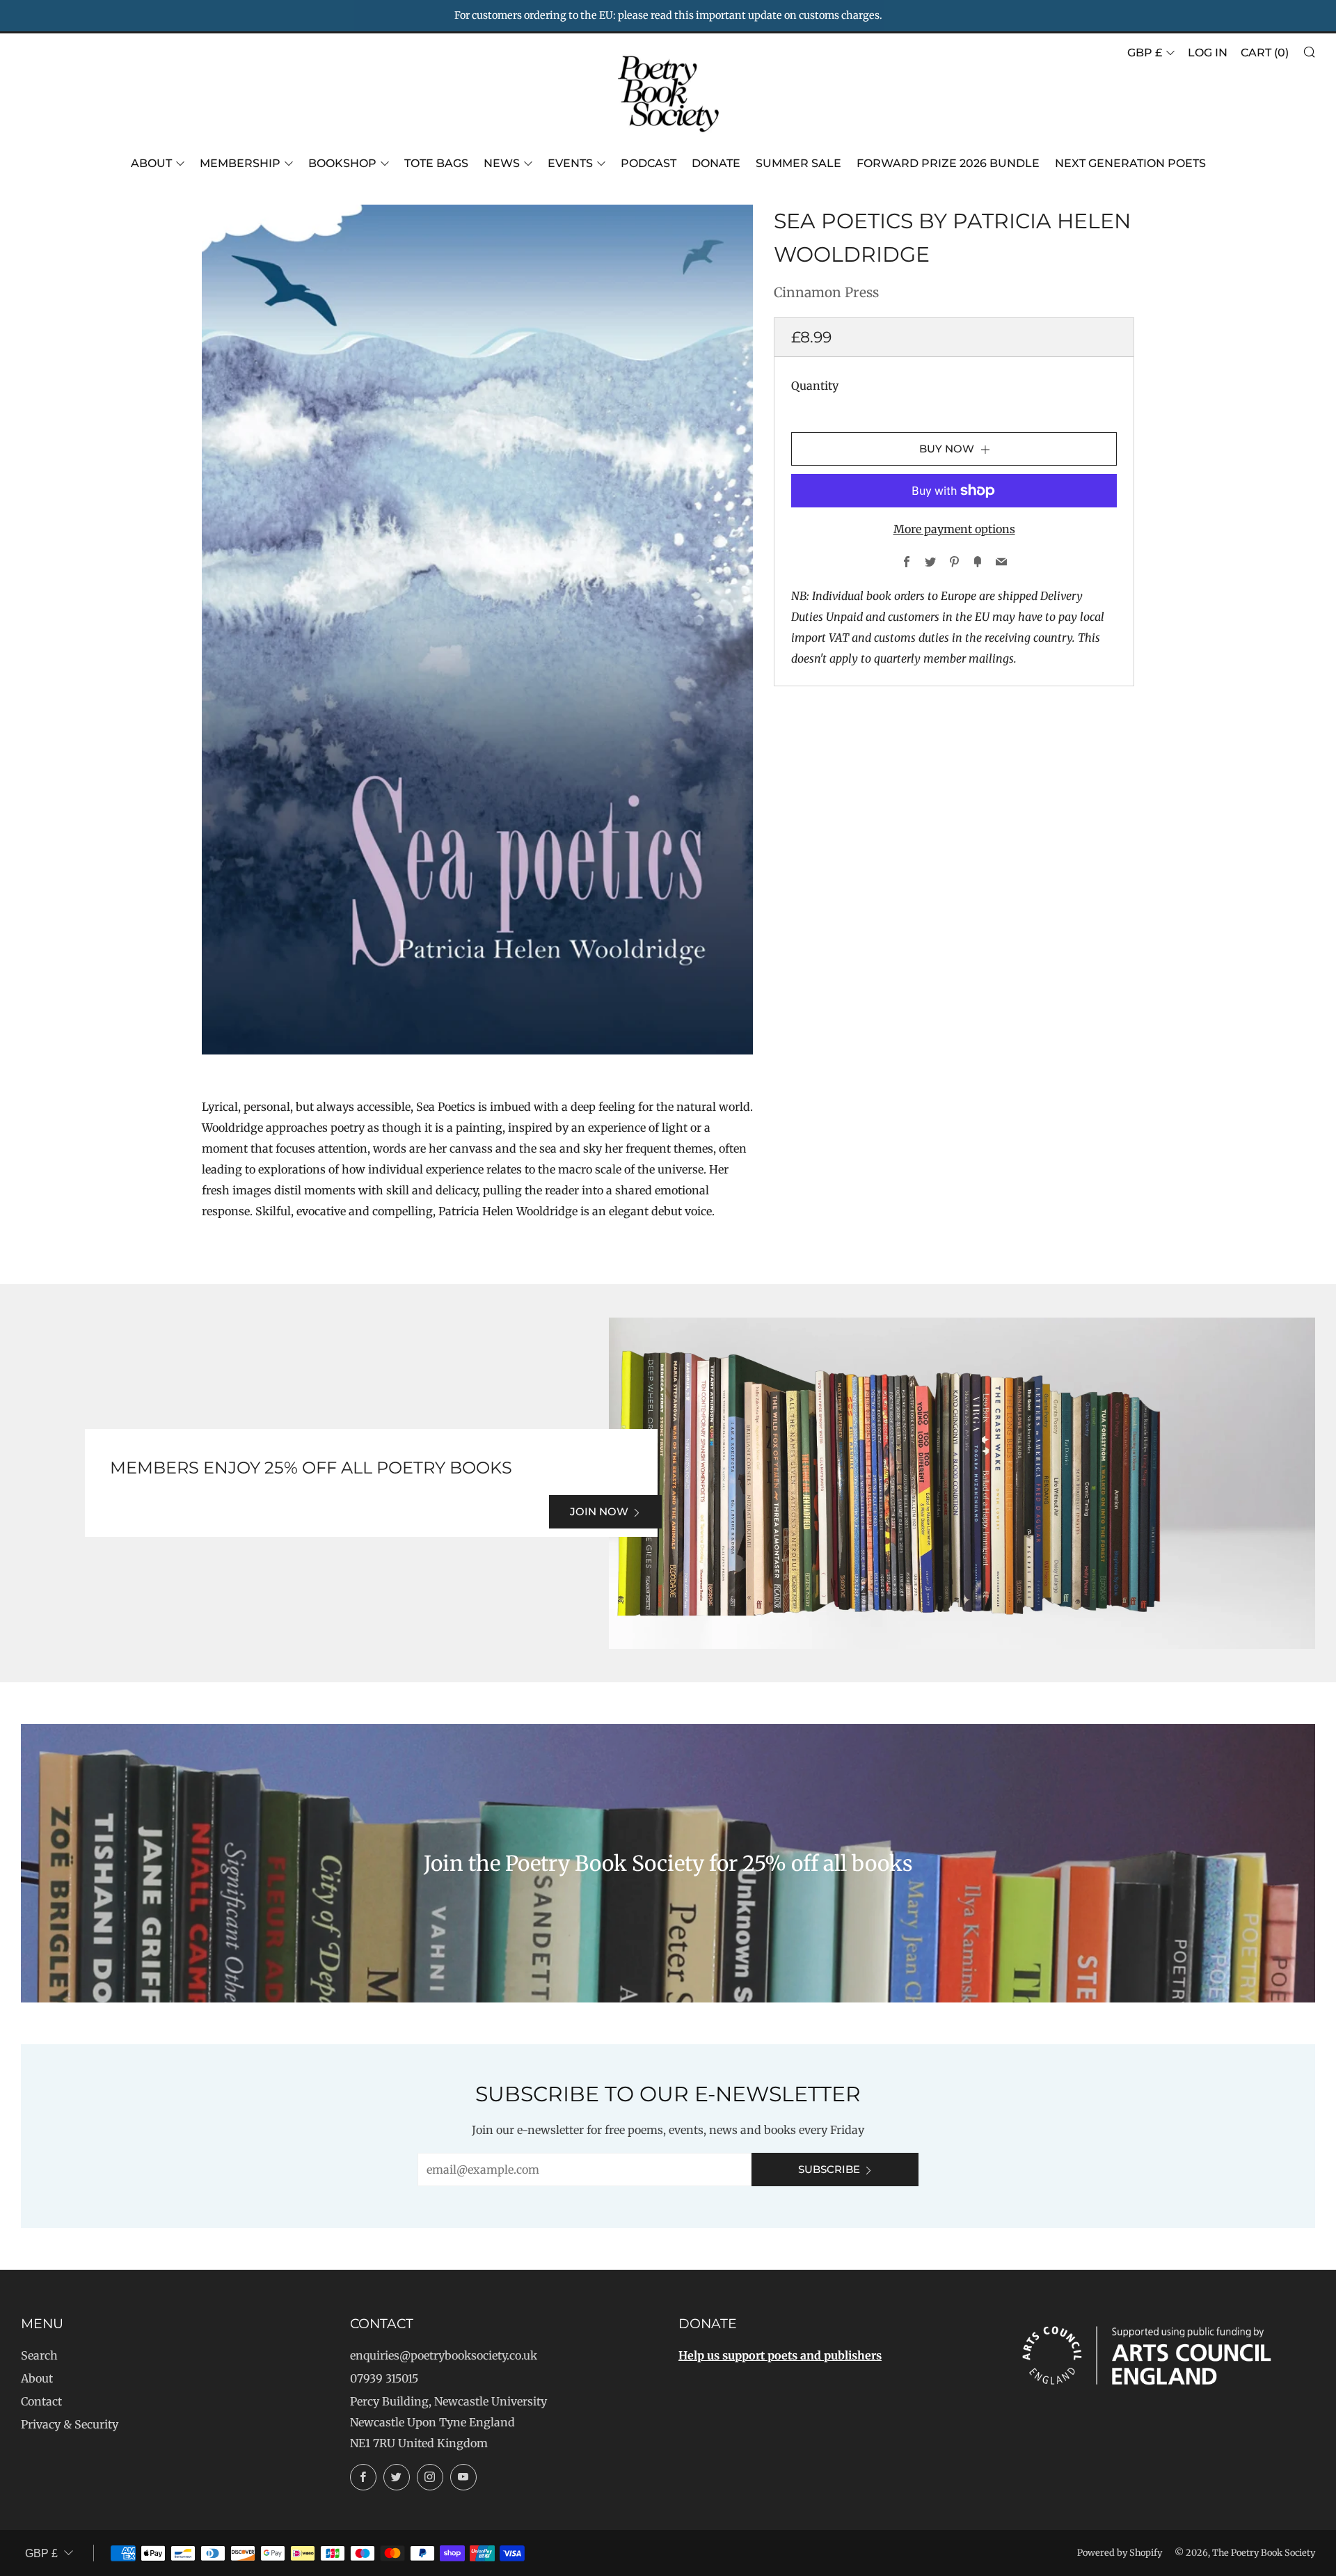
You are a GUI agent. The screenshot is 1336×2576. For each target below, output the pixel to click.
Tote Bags (436, 163)
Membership (240, 163)
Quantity (815, 386)
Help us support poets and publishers (780, 2355)
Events (570, 163)
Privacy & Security (70, 2424)
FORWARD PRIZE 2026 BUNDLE (948, 163)
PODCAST (649, 163)
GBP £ (1145, 53)
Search (39, 2355)
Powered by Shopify (1120, 2552)
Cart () (1265, 53)
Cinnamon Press (826, 292)
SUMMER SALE (798, 163)
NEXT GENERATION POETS (1130, 163)
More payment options (954, 529)
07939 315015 (384, 2378)
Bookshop (342, 163)
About (151, 163)
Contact (41, 2401)
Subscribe (829, 2169)
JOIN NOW (599, 1511)
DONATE (716, 163)
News (502, 163)
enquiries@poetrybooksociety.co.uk (444, 2355)
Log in (1208, 53)
